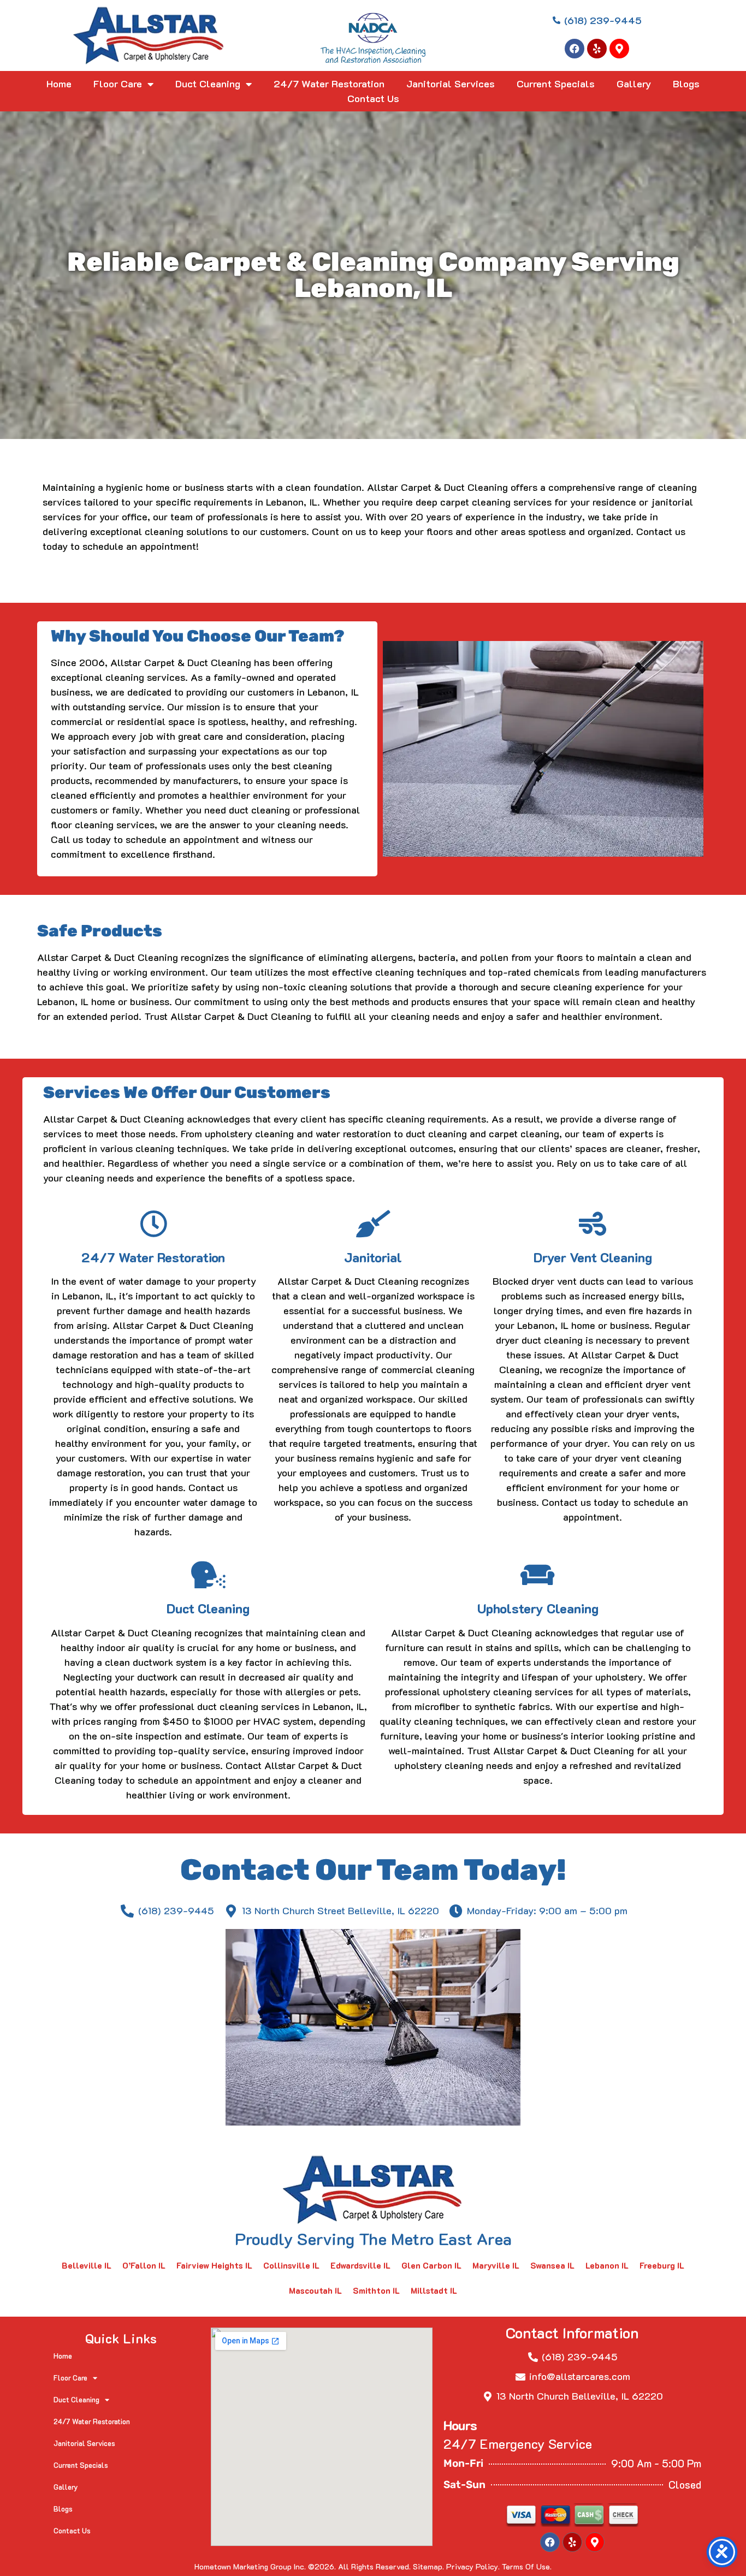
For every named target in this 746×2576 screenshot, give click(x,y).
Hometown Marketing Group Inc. (250, 2566)
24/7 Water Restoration (329, 84)
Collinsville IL (291, 2265)
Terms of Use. (527, 2566)
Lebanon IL (607, 2265)
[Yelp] (597, 49)
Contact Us (373, 98)
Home (59, 84)
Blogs (686, 84)
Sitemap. (428, 2566)
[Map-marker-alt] (619, 49)
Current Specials (556, 84)
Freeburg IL (662, 2265)
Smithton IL (376, 2290)
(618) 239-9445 (580, 2357)
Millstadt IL (434, 2290)
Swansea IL (552, 2265)
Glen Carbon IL (431, 2265)
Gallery (634, 84)
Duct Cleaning (208, 84)
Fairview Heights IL (214, 2265)
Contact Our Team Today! (373, 1870)
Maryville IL (496, 2265)
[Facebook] (575, 49)
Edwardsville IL (360, 2265)
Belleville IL (87, 2265)
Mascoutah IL (315, 2290)
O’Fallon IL (144, 2265)
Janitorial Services (451, 84)
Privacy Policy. (473, 2566)
